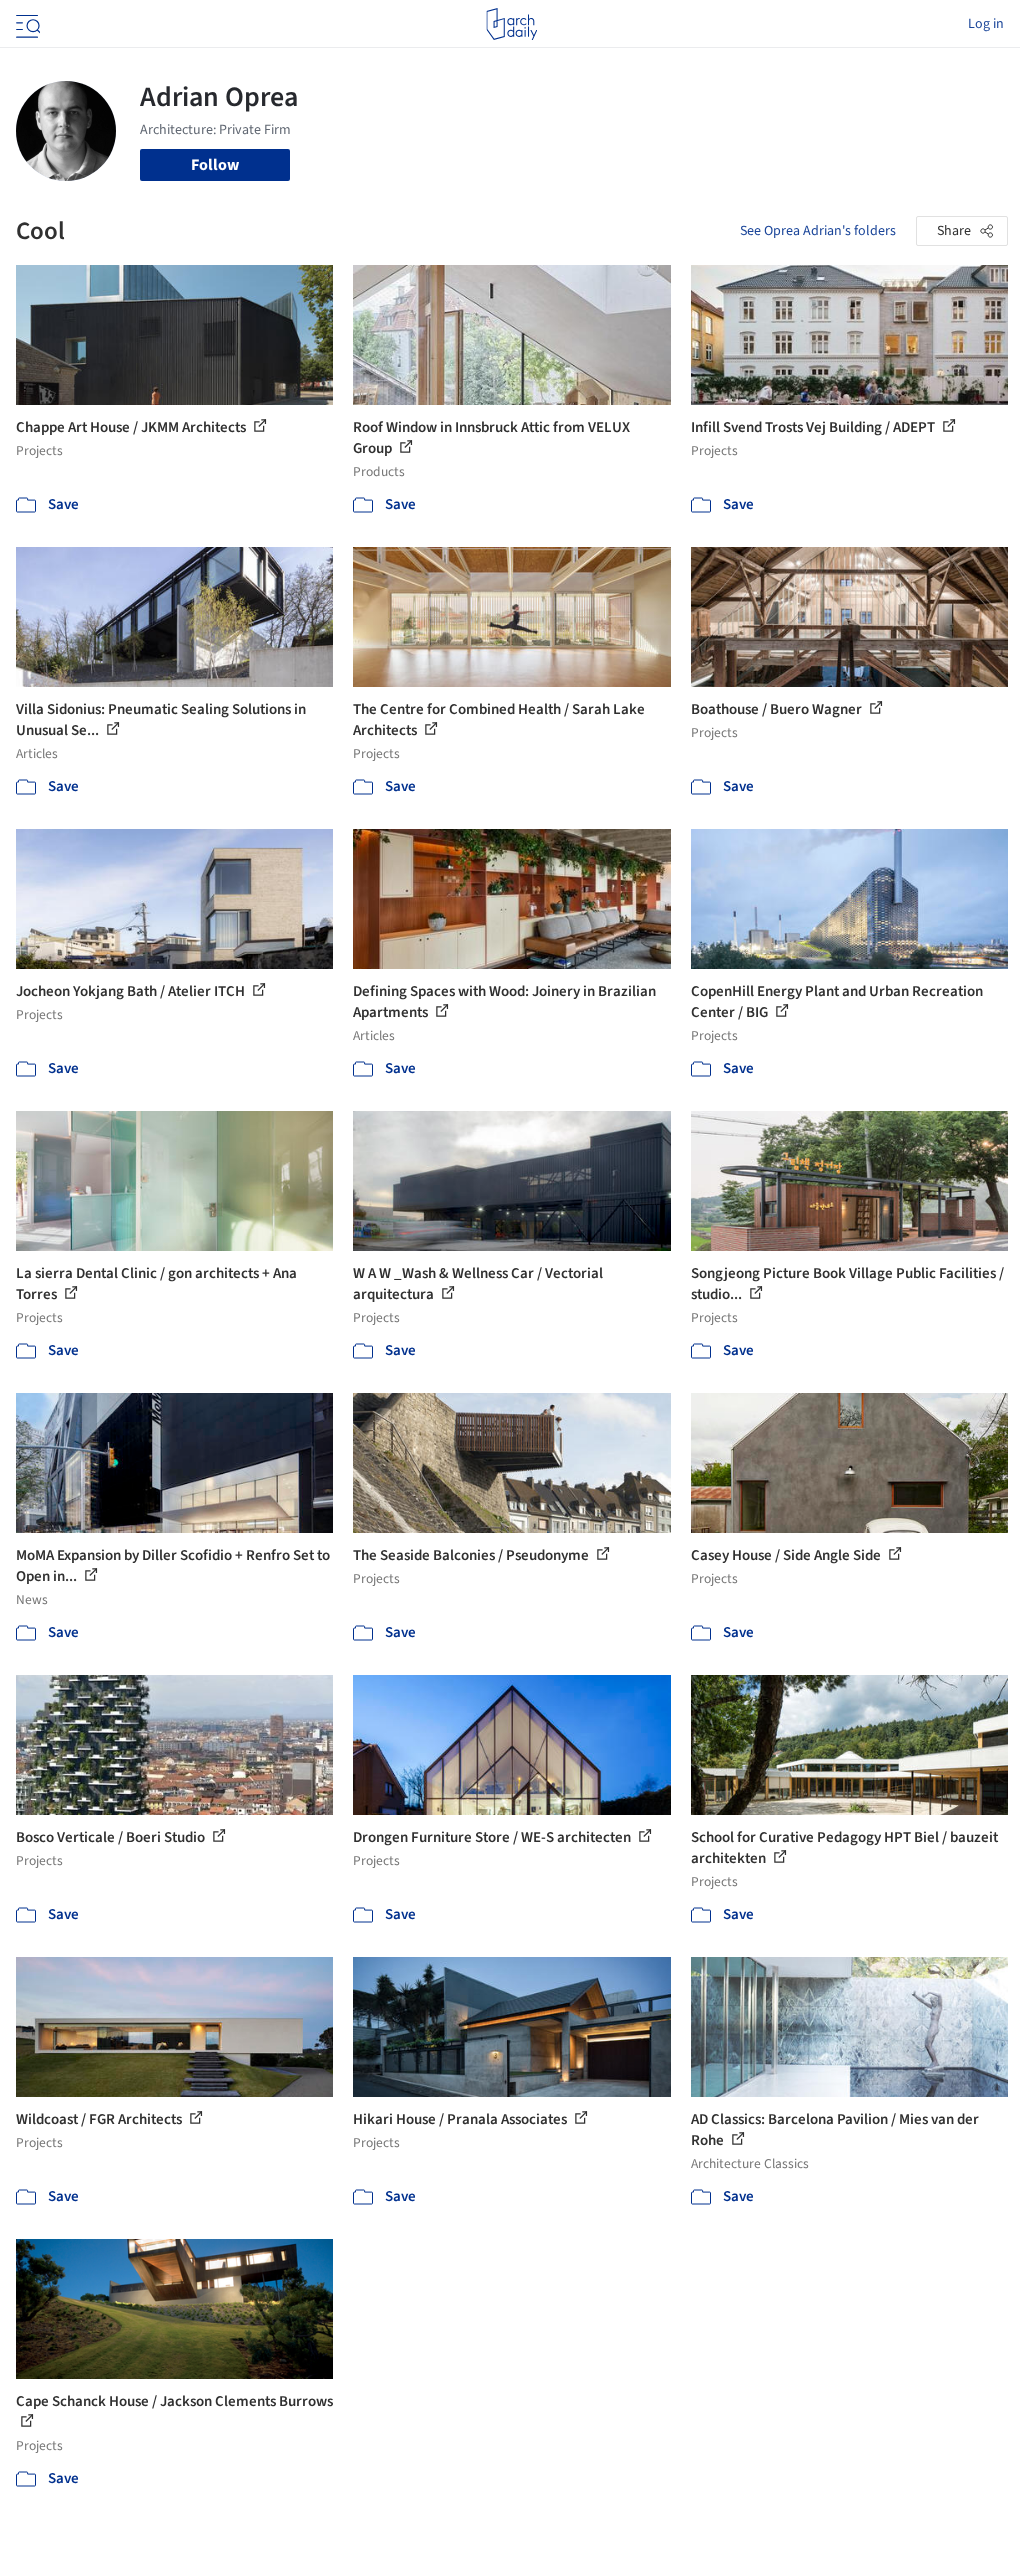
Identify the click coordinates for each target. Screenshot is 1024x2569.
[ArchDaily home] (511, 24)
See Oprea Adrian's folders (818, 231)
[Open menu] (26, 24)
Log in (986, 24)
